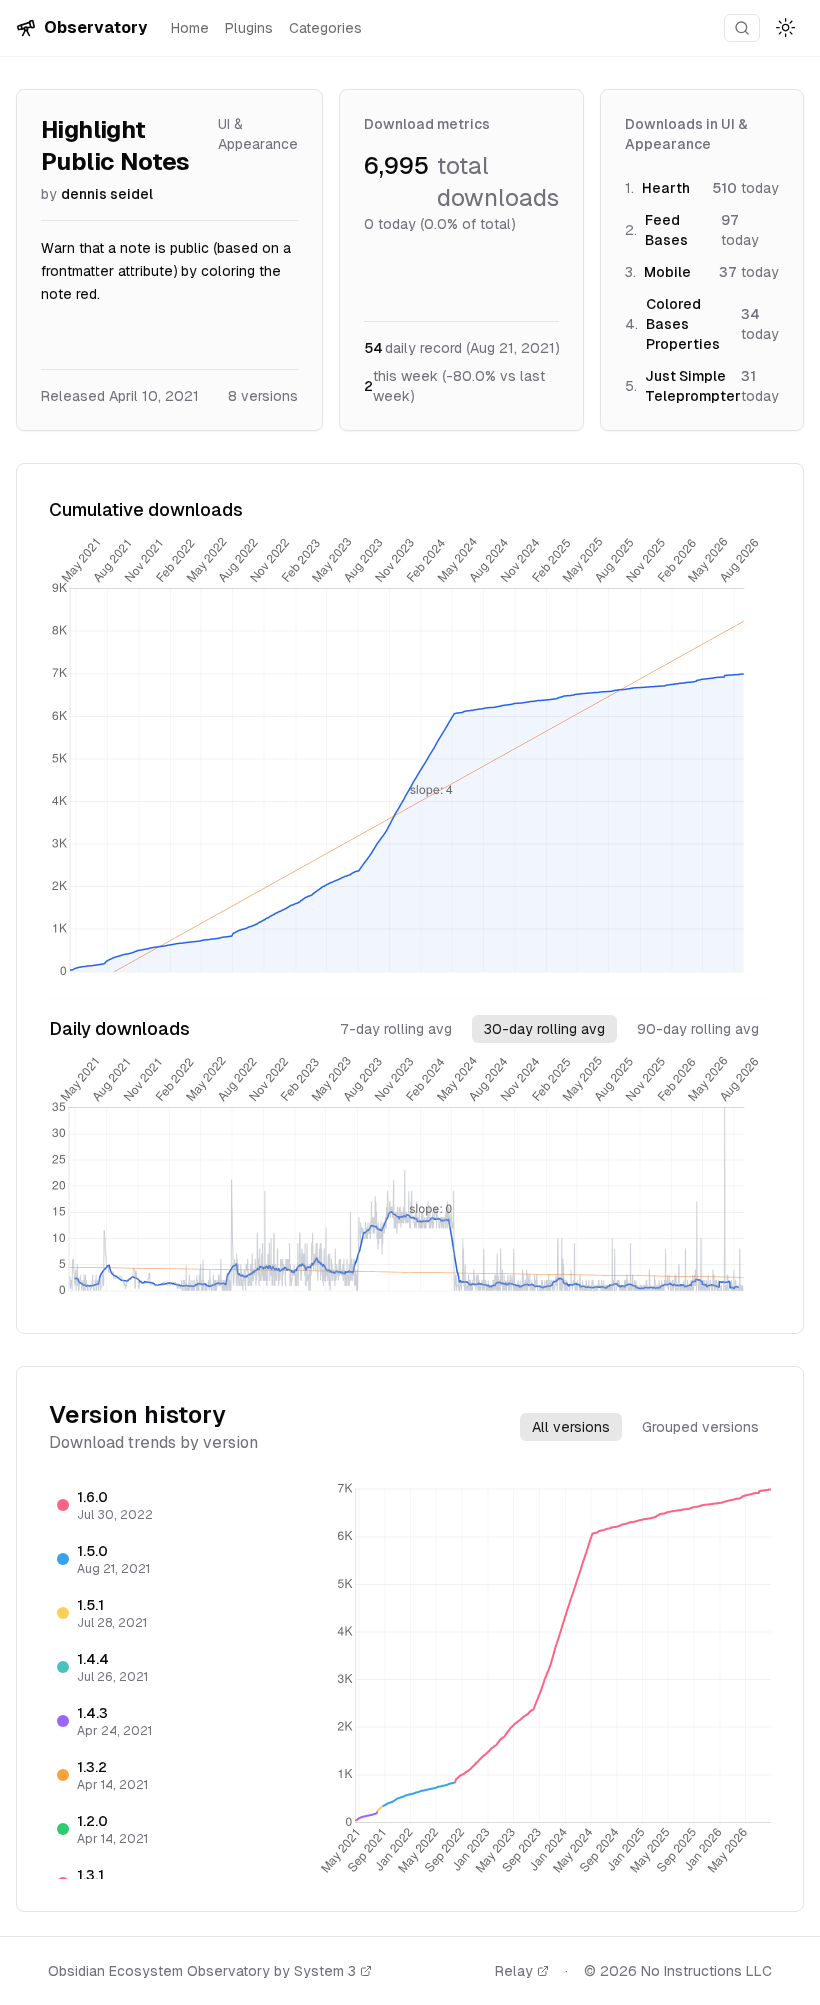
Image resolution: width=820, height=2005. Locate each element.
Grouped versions (700, 1427)
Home (190, 28)
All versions (571, 1427)
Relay (514, 1971)
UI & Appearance (258, 134)
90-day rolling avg (698, 1029)
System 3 (325, 1971)
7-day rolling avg (396, 1029)
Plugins (249, 28)
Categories (325, 28)
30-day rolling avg (544, 1029)
